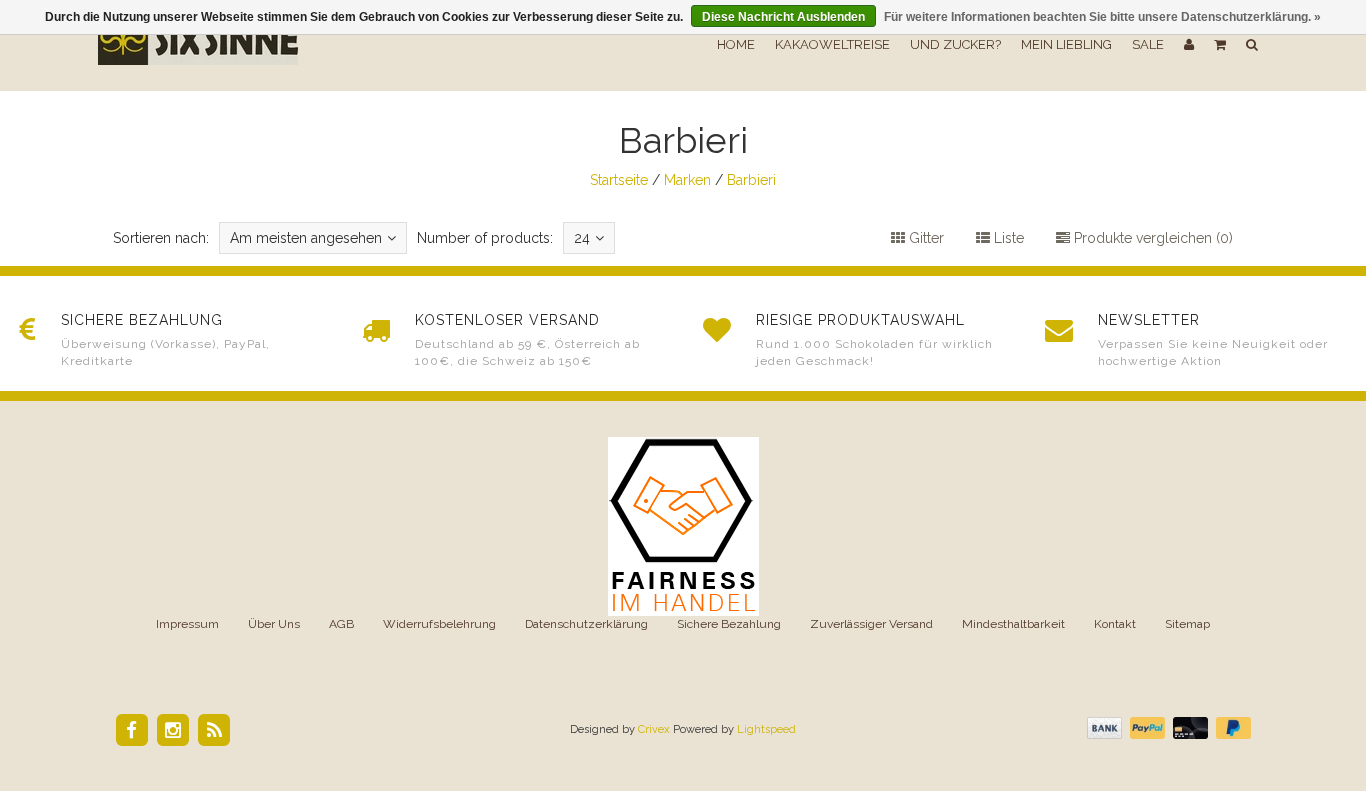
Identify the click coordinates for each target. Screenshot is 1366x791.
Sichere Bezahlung (729, 624)
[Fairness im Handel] (683, 525)
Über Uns (274, 624)
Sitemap (1187, 624)
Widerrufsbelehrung (439, 624)
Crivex (654, 729)
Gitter (924, 238)
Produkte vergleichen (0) (1151, 238)
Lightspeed (766, 729)
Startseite (619, 180)
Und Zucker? (955, 44)
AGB (341, 624)
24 (582, 238)
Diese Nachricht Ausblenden (783, 17)
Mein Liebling (1066, 44)
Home (736, 44)
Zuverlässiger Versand (871, 624)
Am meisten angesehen (306, 238)
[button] (1220, 45)
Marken (687, 180)
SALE (1148, 44)
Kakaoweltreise (832, 44)
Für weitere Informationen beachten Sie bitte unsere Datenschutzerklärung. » (1102, 17)
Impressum (187, 624)
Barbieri (751, 180)
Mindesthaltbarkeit (1013, 624)
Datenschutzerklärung (586, 624)
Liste (1007, 238)
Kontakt (1115, 624)
